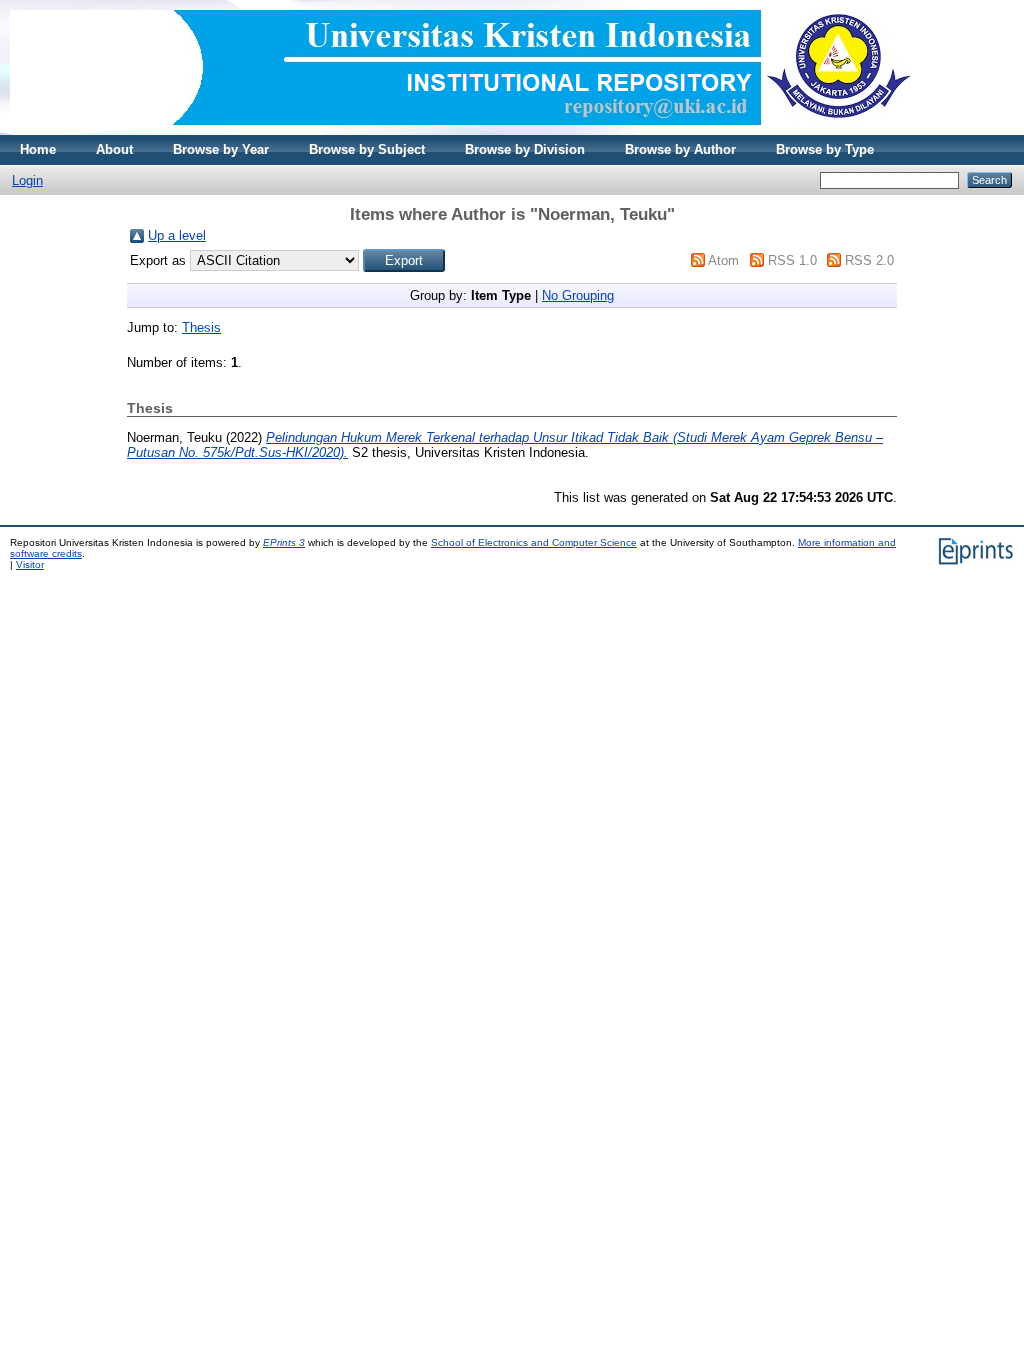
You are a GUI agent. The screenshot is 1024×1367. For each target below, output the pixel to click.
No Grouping (578, 295)
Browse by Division (525, 149)
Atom (723, 260)
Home (38, 149)
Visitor (30, 564)
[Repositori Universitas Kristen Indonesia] (461, 130)
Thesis (201, 327)
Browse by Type (825, 149)
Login (27, 180)
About (114, 149)
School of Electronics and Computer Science (534, 542)
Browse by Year (221, 149)
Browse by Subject (367, 149)
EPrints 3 (284, 542)
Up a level (177, 235)
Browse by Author (680, 149)
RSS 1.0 (792, 260)
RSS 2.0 (869, 260)
